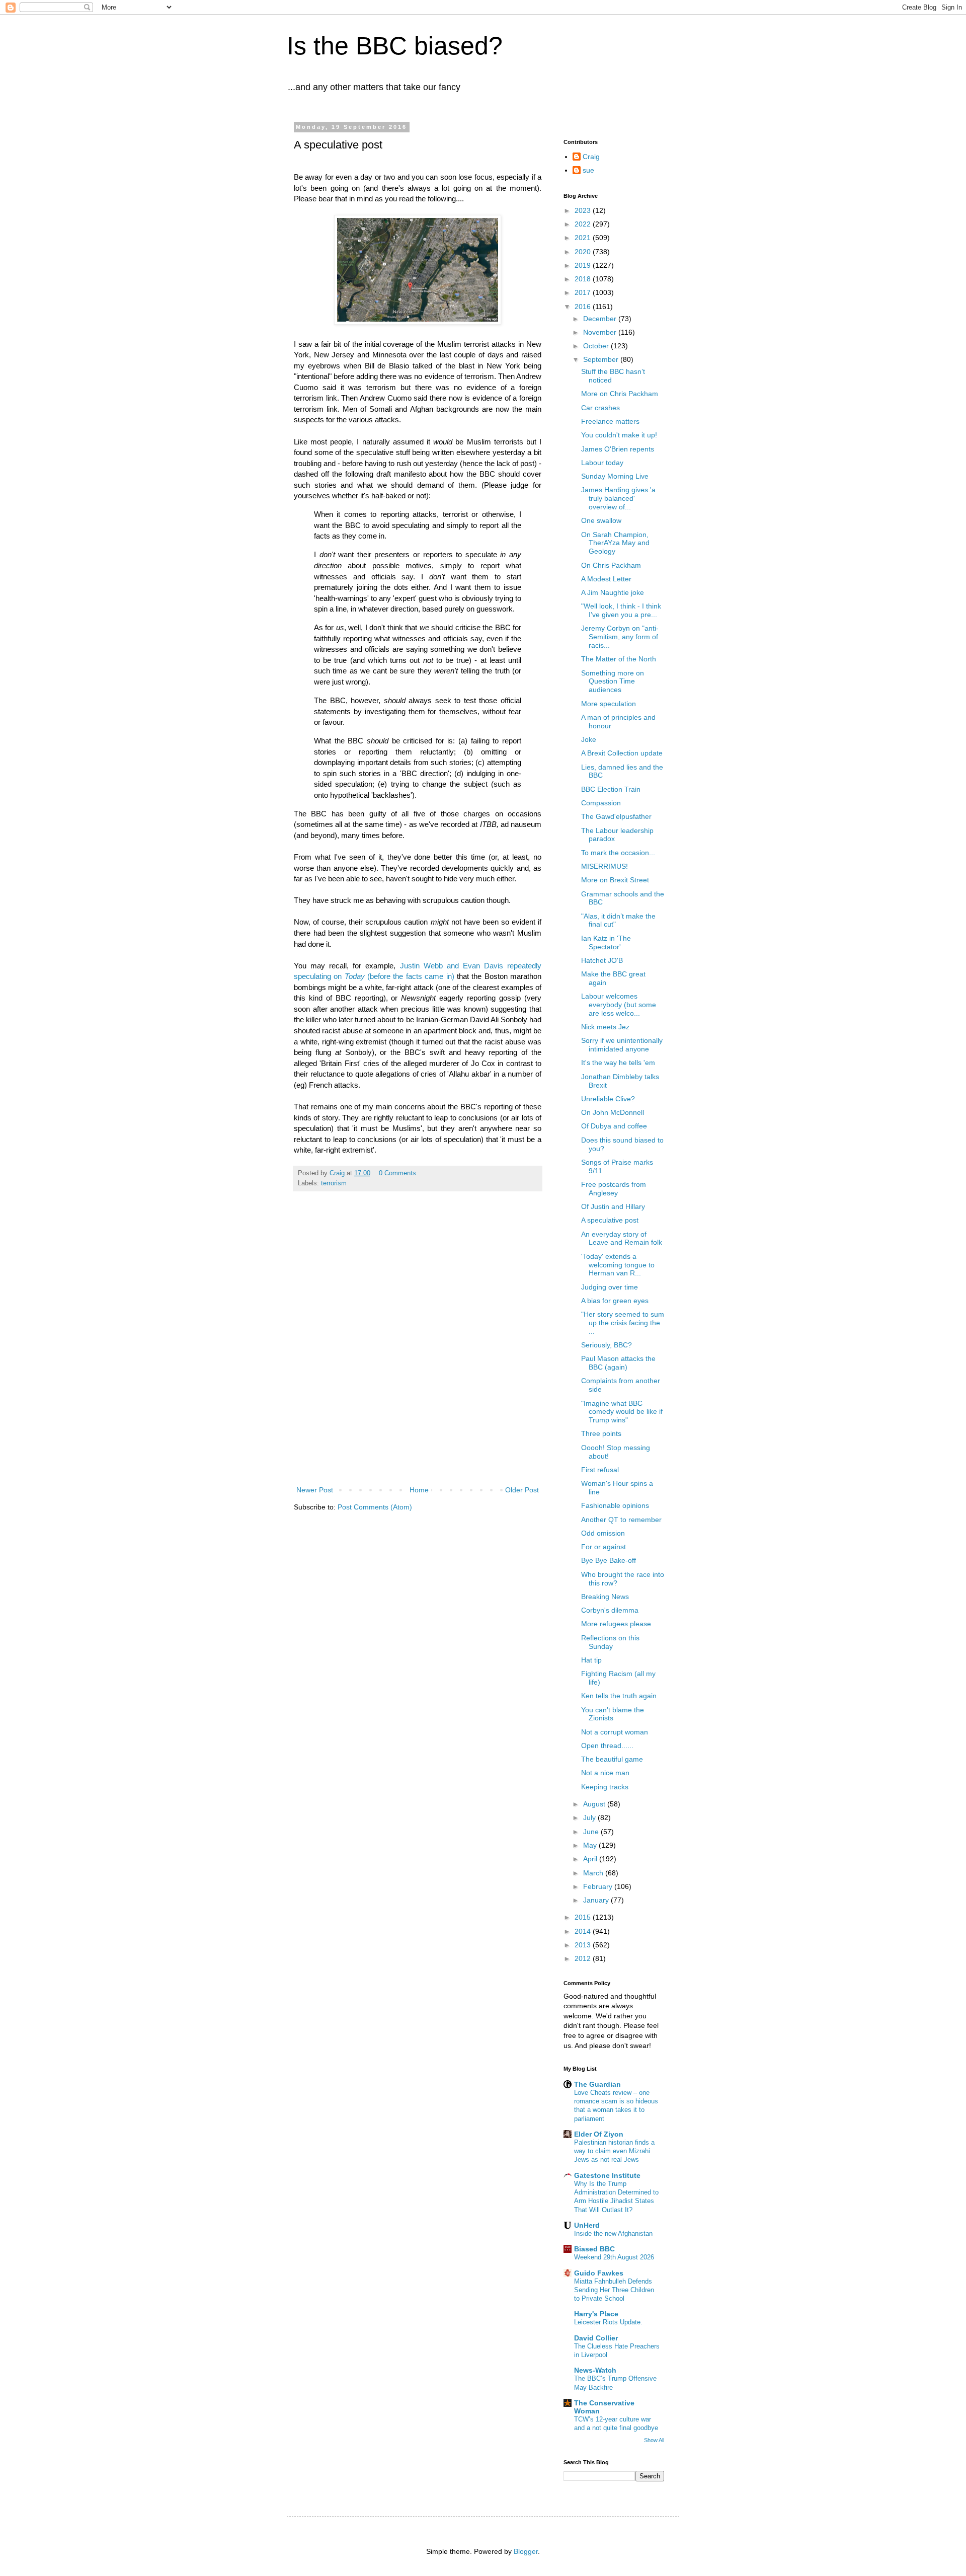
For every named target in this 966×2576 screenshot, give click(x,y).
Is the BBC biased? (395, 46)
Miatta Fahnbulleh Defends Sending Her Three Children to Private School (614, 2290)
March (594, 1873)
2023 (584, 210)
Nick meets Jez (605, 1027)
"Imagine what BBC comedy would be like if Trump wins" (622, 1412)
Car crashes (600, 408)
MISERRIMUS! (605, 866)
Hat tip (591, 1660)
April (591, 1859)
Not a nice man (605, 1773)
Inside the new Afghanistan (613, 2233)
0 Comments (397, 1173)
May (591, 1845)
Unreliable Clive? (608, 1099)
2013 (584, 1945)
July (590, 1817)
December (601, 319)
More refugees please (616, 1624)
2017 (584, 292)
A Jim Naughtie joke (613, 592)
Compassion (601, 803)
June (592, 1832)
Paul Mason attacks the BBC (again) (618, 1363)
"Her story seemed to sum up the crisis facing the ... (623, 1323)
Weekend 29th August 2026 (614, 2257)
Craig (591, 157)
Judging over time (610, 1287)
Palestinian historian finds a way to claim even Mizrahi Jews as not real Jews (614, 2151)
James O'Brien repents (618, 449)
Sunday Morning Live (615, 476)
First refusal (600, 1470)
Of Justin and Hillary (613, 1206)
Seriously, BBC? (607, 1345)
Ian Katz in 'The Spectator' (606, 942)
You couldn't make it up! (619, 435)
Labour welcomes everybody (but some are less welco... (619, 1005)
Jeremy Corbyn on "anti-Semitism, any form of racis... (620, 637)
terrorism (334, 1183)
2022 (584, 224)
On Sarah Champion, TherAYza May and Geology (615, 543)
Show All (654, 2440)
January (597, 1900)
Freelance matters (610, 421)
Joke (589, 739)
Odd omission (603, 1533)
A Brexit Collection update (622, 753)
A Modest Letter (606, 579)
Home (419, 1490)
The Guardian (597, 2084)
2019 (584, 265)
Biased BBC (594, 2249)
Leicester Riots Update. (608, 2322)
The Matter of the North (619, 659)
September (602, 359)
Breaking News (605, 1597)
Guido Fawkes (599, 2273)
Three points (601, 1433)
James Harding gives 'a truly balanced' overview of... (618, 498)
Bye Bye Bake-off (609, 1560)
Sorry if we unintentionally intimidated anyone (622, 1045)
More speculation (609, 704)
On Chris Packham (611, 565)
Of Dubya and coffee (614, 1126)
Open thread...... (607, 1746)
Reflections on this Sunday (610, 1642)
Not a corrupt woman (615, 1732)
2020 (584, 252)
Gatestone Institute (607, 2175)
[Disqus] (418, 1350)
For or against (603, 1547)
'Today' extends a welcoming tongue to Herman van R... (618, 1265)
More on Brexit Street (615, 880)
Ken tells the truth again (619, 1696)
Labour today (602, 463)
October (597, 346)
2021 (584, 238)
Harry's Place (596, 2314)
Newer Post (315, 1490)
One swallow (601, 520)
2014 (584, 1931)
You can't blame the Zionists (613, 1714)
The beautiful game (612, 1759)
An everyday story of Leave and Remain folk (622, 1238)
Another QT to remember (621, 1520)
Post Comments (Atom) (375, 1507)
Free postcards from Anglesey (614, 1189)
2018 (584, 279)
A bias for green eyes (615, 1301)
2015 (584, 1917)
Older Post (522, 1490)
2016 (584, 307)
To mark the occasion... (618, 853)
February (599, 1886)
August (595, 1804)
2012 (584, 1958)
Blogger (526, 2551)
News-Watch (595, 2370)
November (601, 332)
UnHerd (587, 2225)
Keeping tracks (605, 1787)
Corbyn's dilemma (610, 1610)
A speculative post (610, 1220)
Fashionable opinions (615, 1505)
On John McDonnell (613, 1112)
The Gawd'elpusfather (616, 816)
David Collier (596, 2338)
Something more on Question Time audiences (613, 681)
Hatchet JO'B (602, 960)
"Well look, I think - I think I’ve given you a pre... (621, 610)
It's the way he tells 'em (618, 1063)
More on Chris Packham (620, 394)
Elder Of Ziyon (599, 2134)
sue (588, 170)
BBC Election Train (611, 789)
